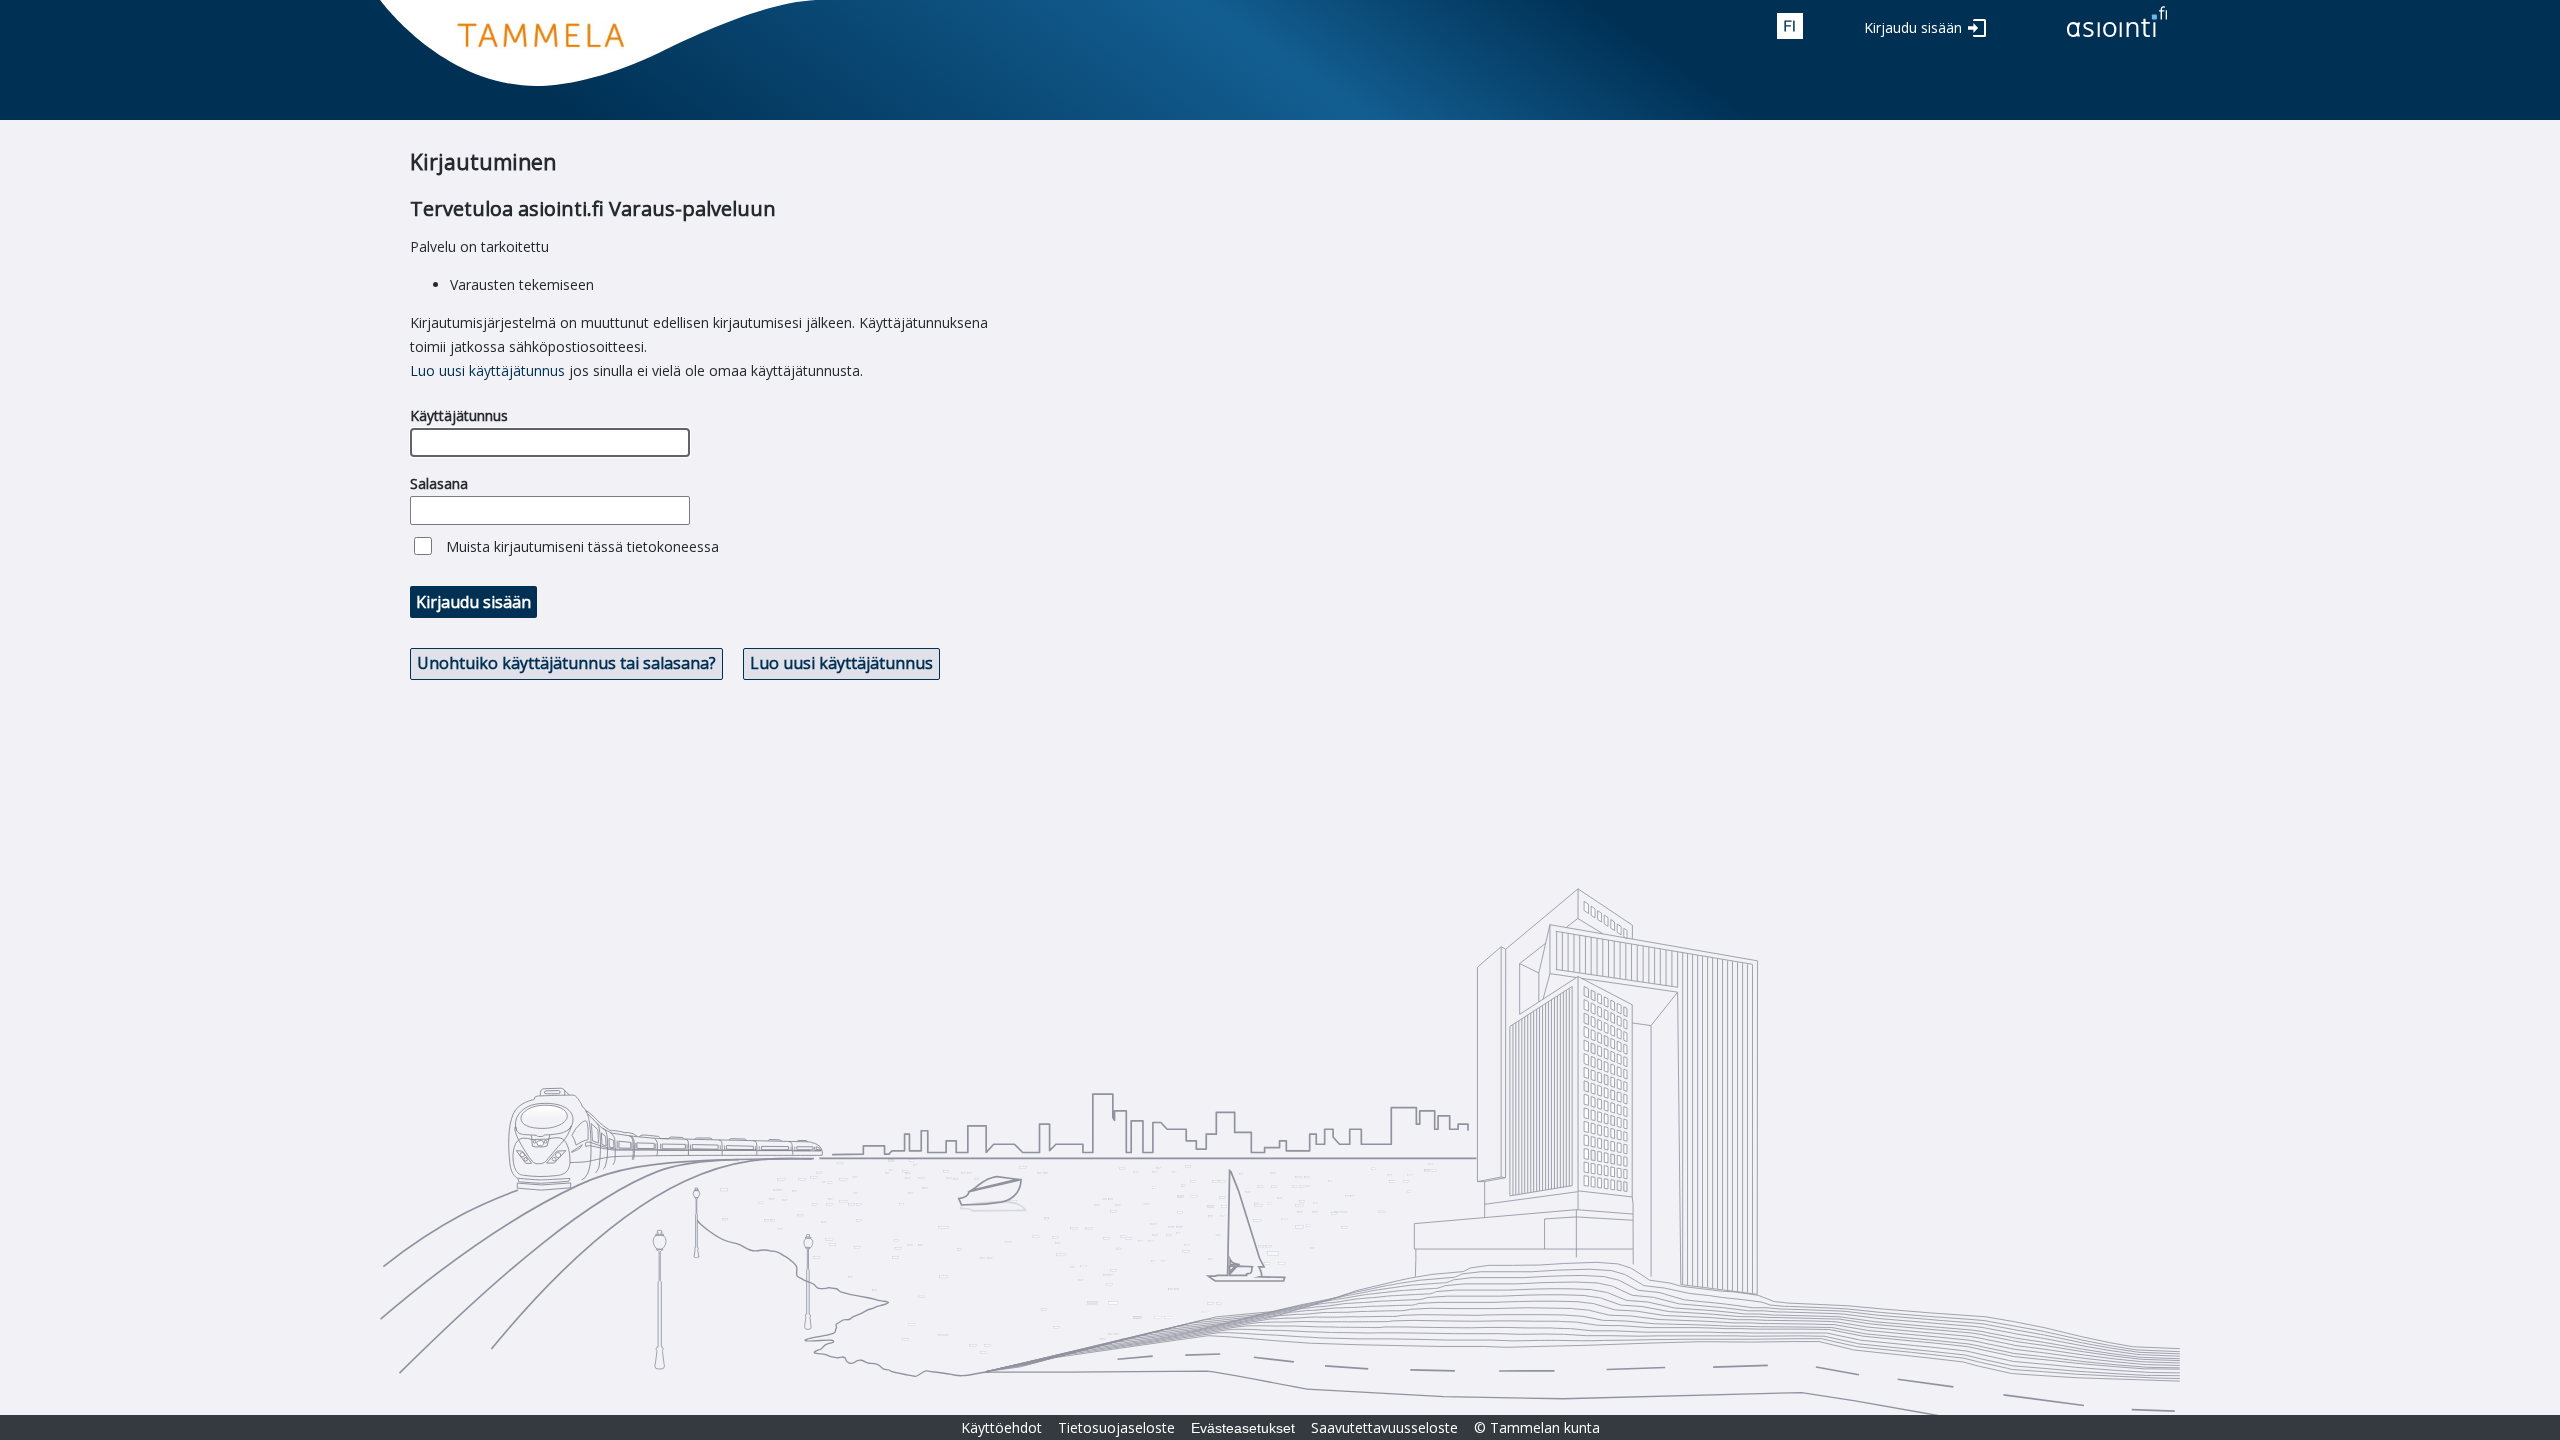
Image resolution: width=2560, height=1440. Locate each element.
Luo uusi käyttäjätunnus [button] (841, 663)
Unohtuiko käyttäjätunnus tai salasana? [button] (566, 663)
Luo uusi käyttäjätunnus (487, 370)
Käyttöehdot (1001, 1427)
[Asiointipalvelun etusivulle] (2117, 38)
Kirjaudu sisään (1913, 27)
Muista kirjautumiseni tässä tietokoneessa (582, 546)
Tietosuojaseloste (1116, 1427)
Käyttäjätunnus (459, 415)
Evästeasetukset (1243, 1428)
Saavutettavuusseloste (1384, 1427)
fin (1790, 26)
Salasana (439, 483)
